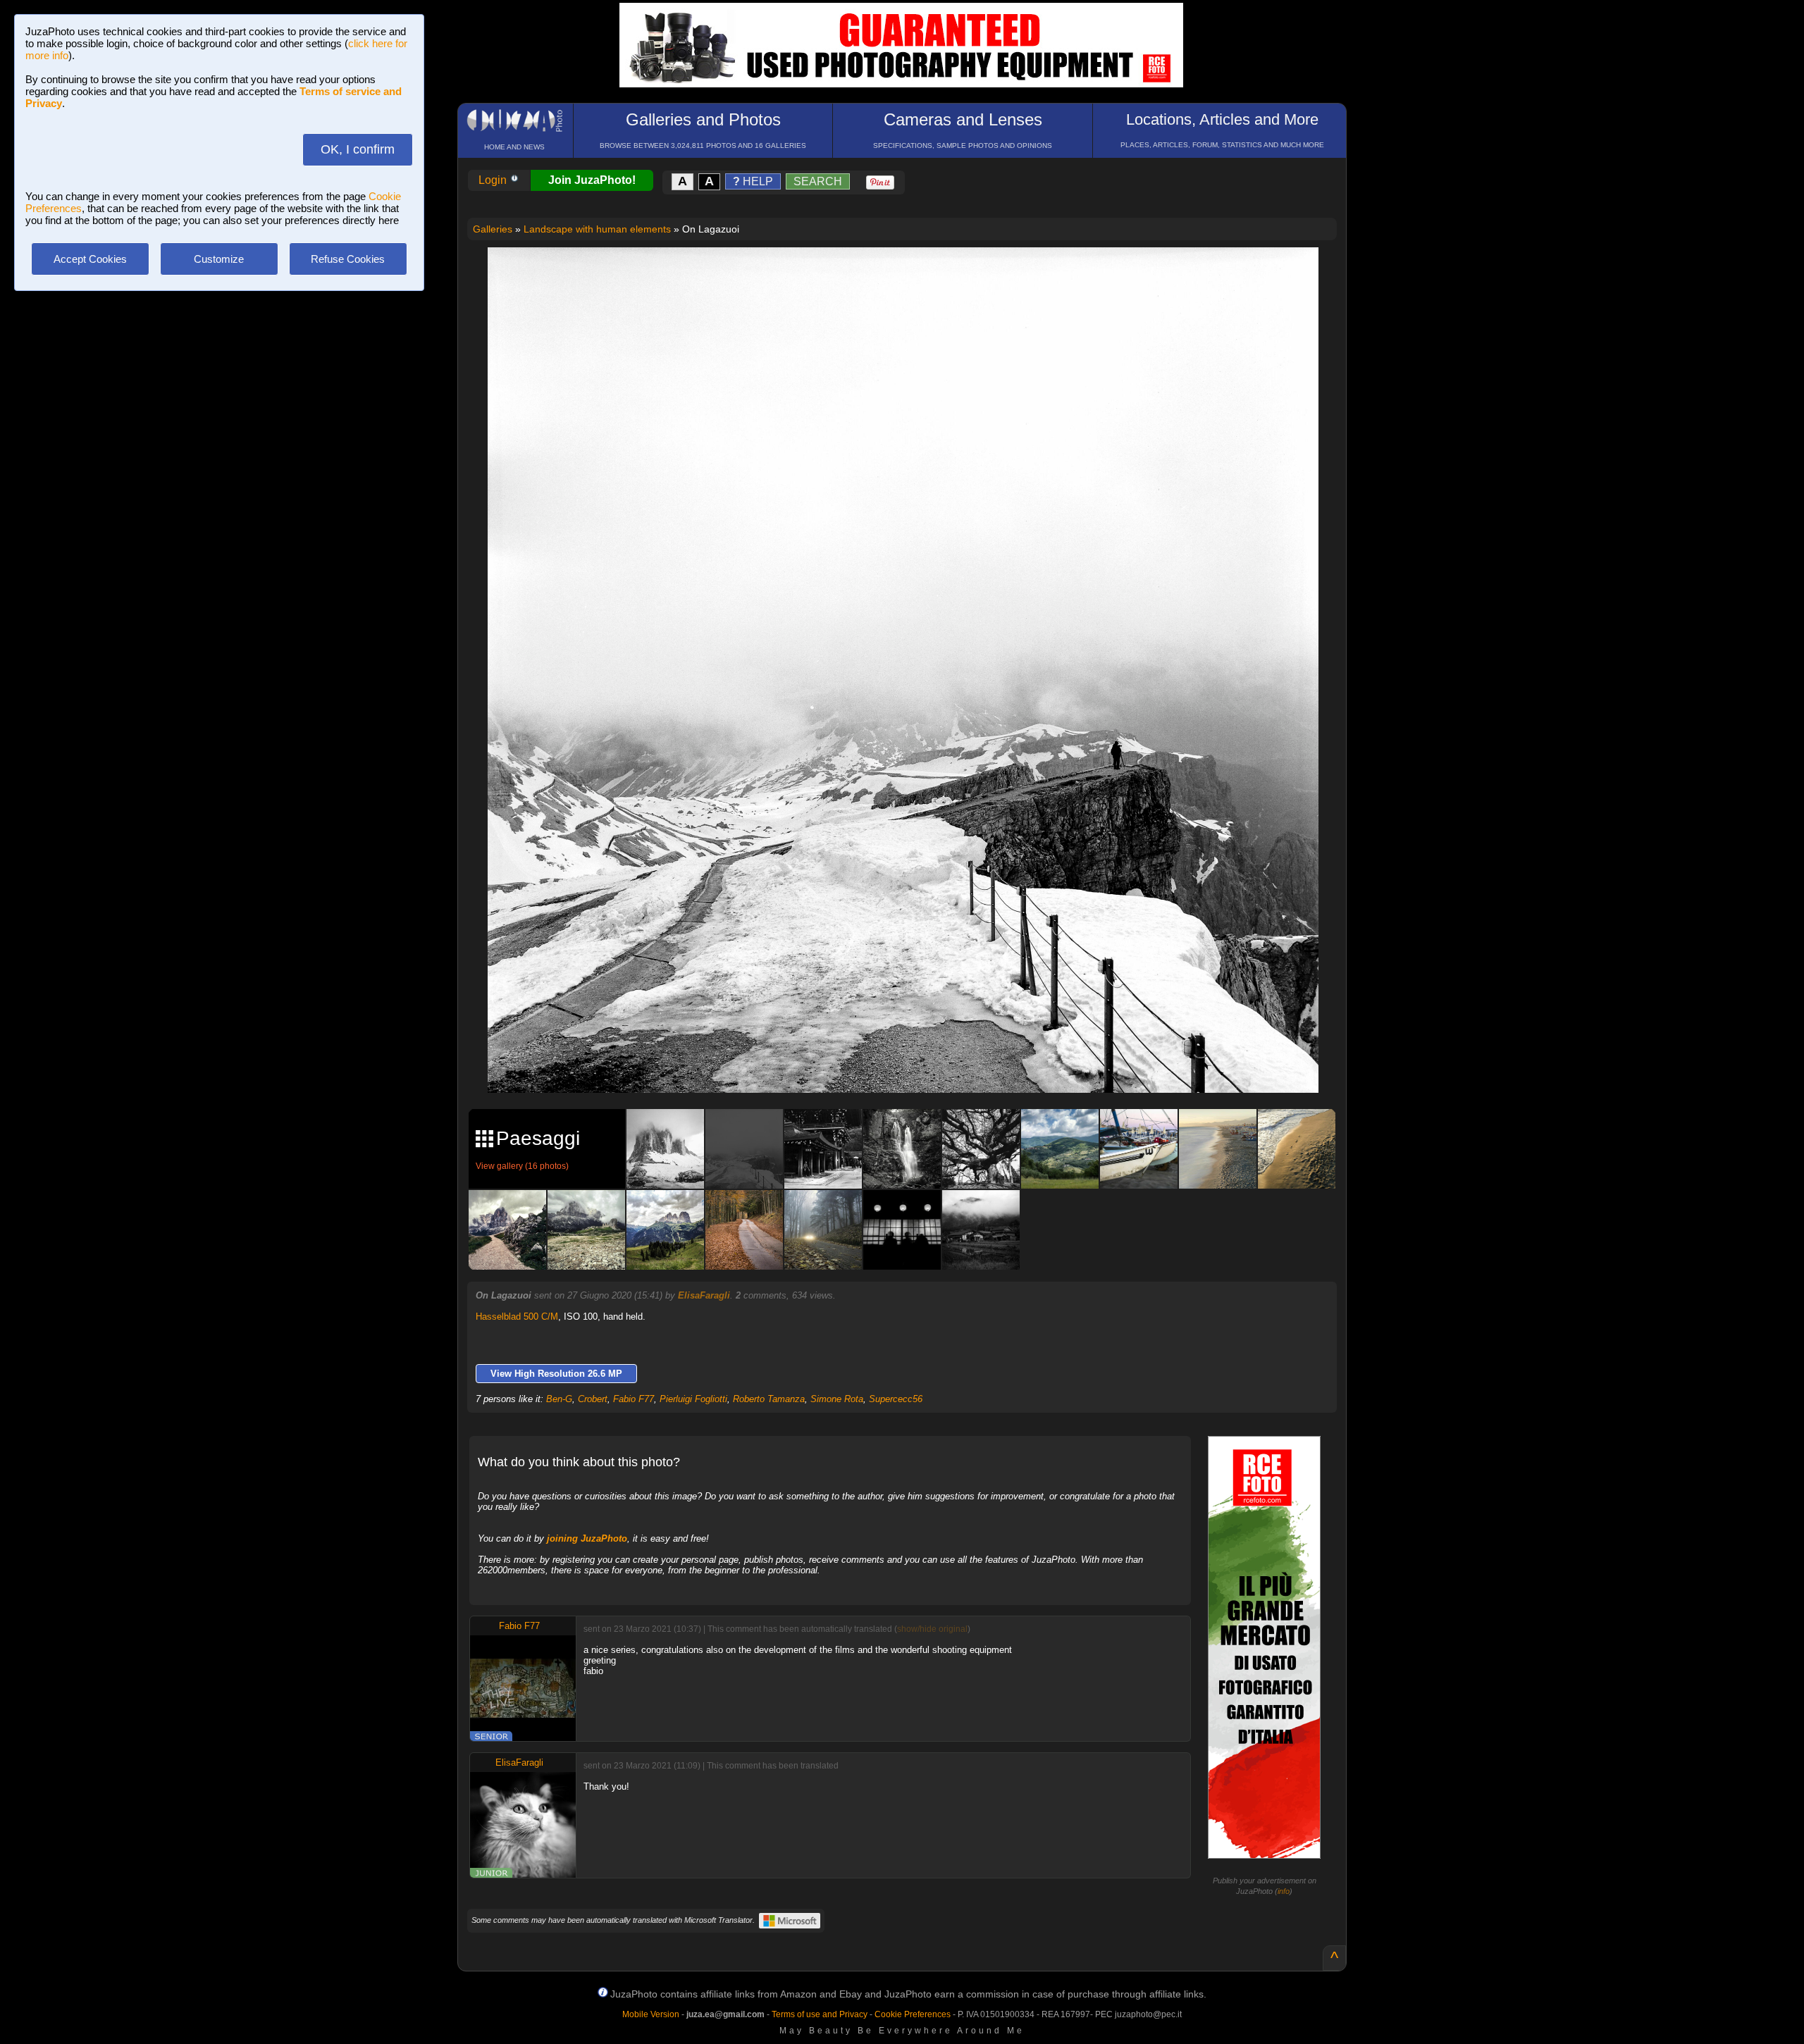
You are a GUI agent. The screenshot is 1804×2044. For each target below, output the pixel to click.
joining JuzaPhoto (587, 1538)
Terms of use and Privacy (820, 2014)
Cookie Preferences (913, 2014)
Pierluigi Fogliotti (693, 1399)
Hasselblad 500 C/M (517, 1317)
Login (494, 180)
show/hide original (932, 1629)
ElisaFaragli (704, 1295)
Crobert (593, 1399)
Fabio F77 (634, 1399)
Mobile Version (651, 2014)
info (1284, 1891)
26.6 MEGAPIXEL (914, 1066)
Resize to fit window (912, 273)
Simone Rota (837, 1399)
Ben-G (559, 1399)
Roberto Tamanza (769, 1399)
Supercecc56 (896, 1399)
